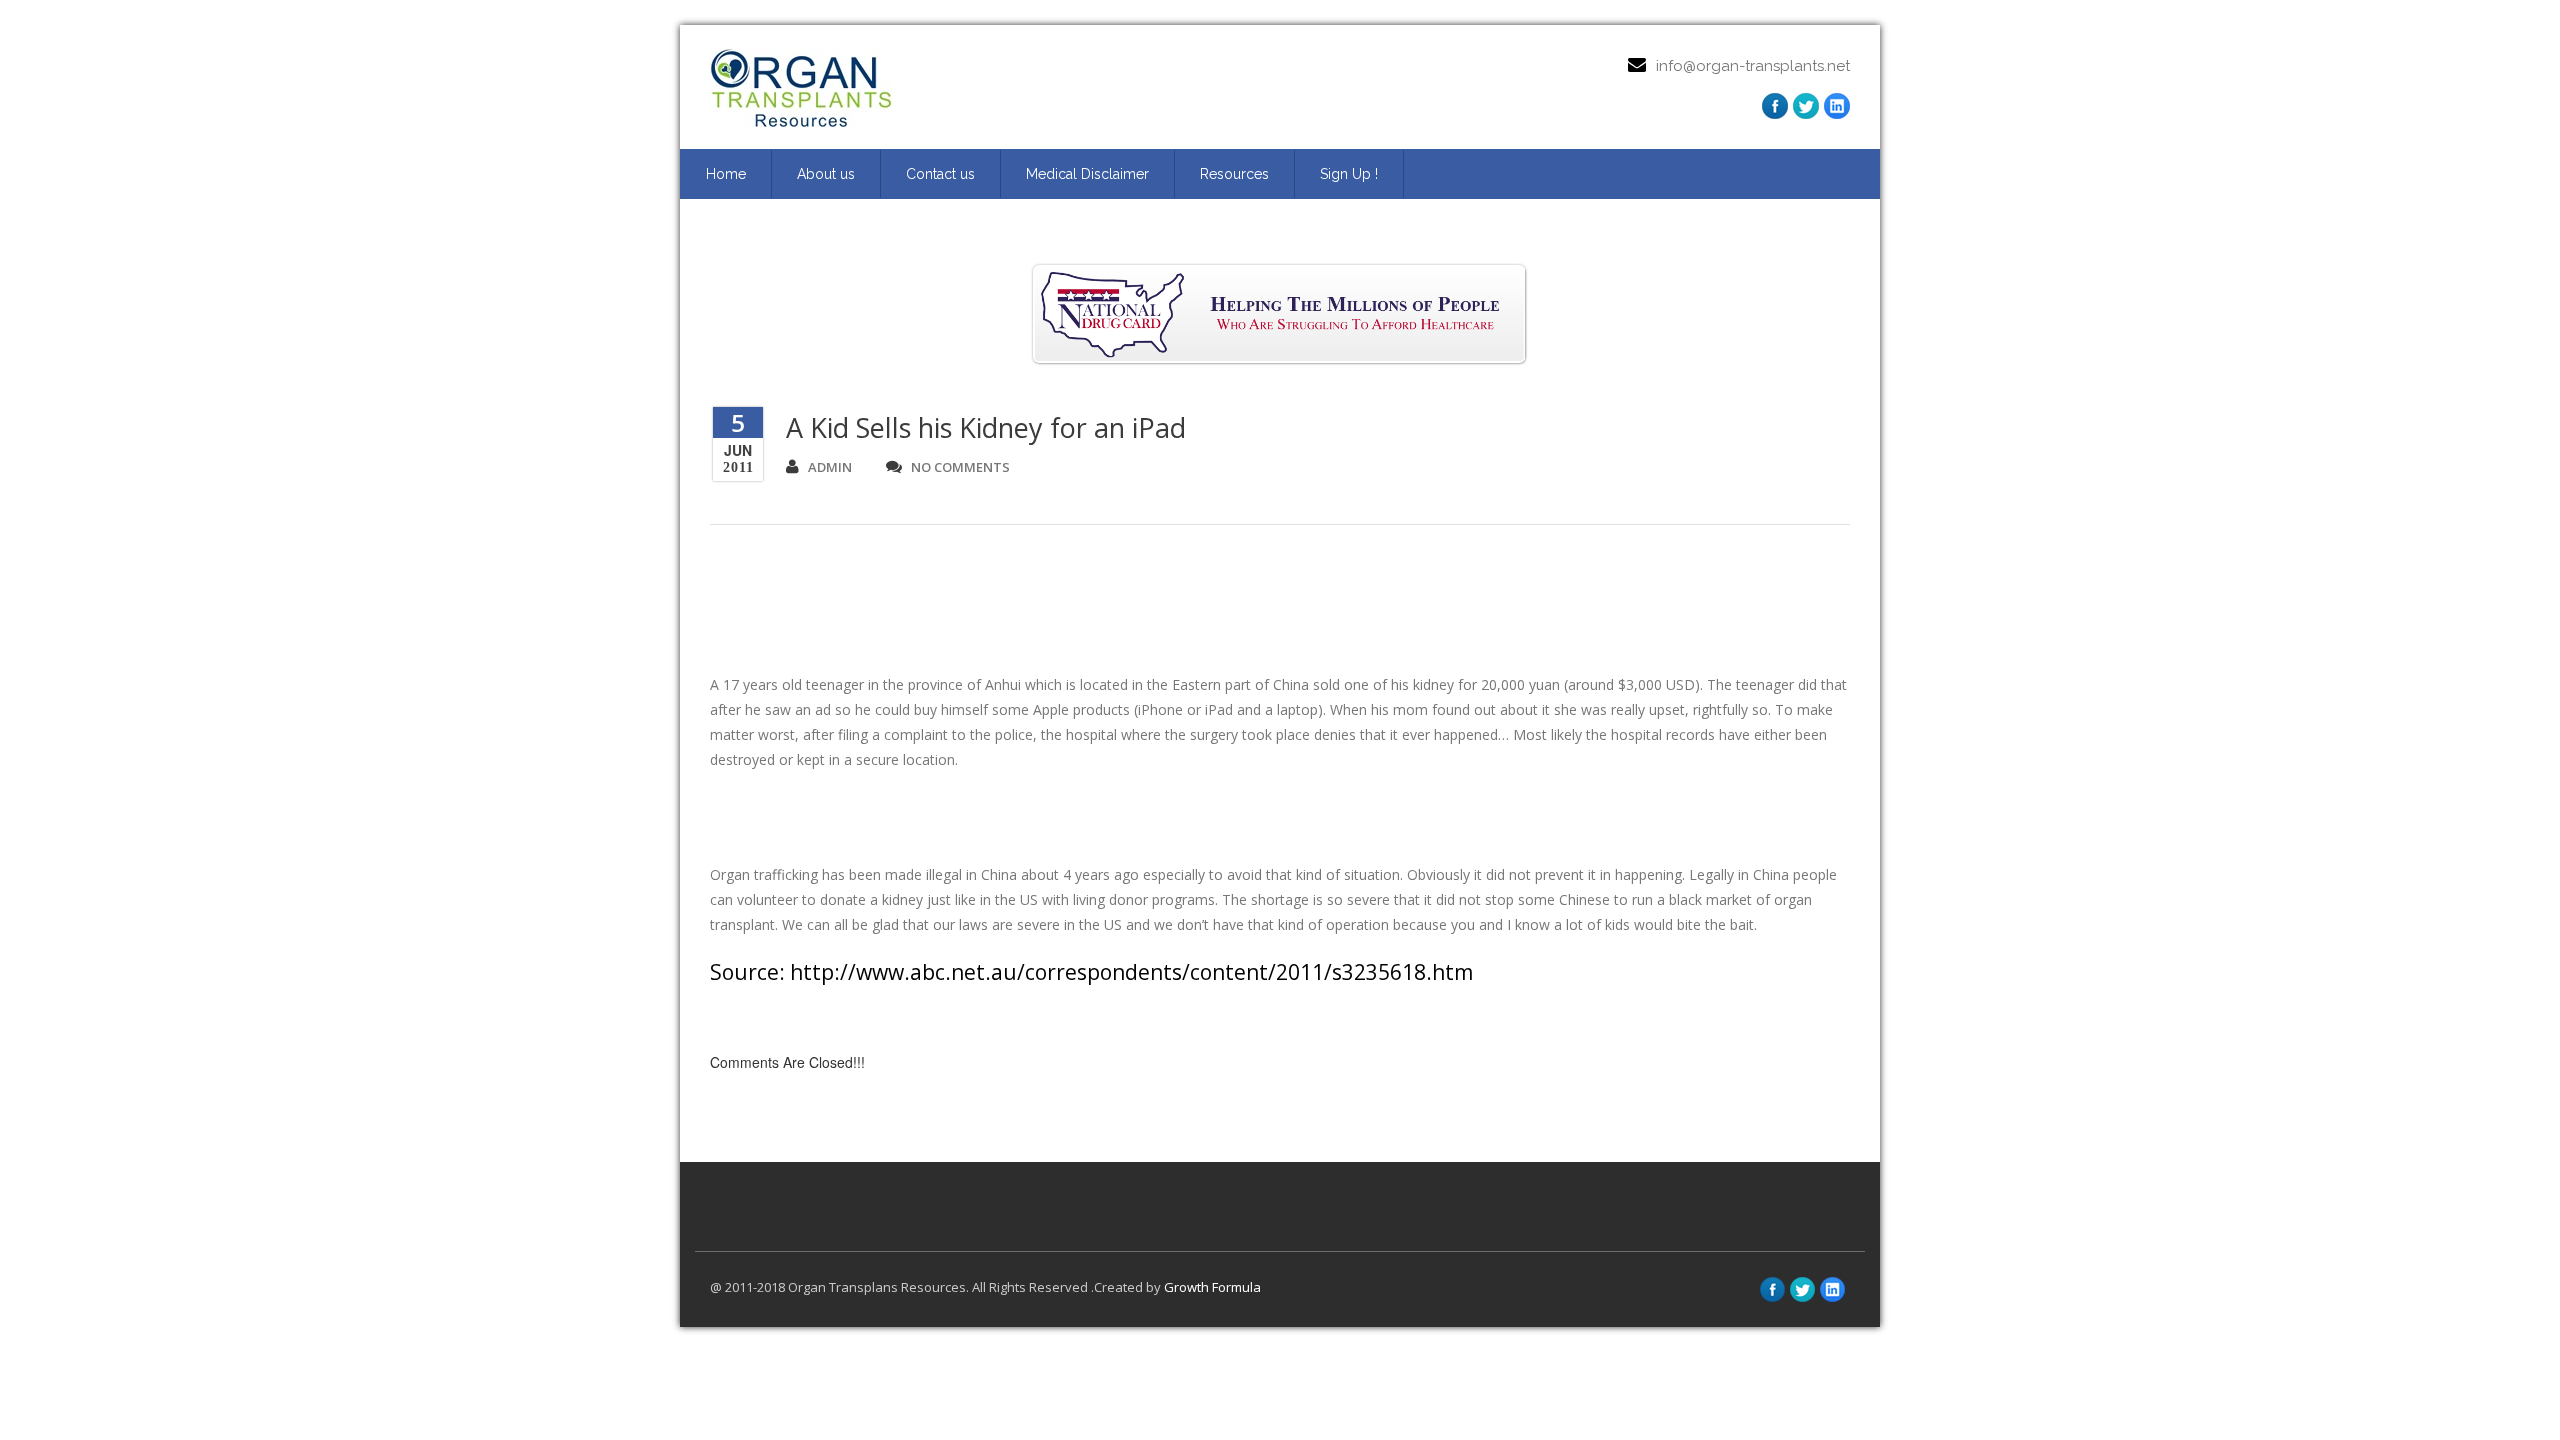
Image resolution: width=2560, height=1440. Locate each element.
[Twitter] (1806, 106)
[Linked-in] (1832, 1289)
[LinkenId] (1837, 106)
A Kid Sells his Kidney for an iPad (986, 427)
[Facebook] (1775, 106)
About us (826, 174)
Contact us (940, 174)
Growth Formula (1212, 1287)
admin (830, 467)
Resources (1234, 174)
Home (726, 174)
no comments (960, 467)
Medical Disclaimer (1087, 174)
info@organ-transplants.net (1753, 66)
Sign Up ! (1349, 174)
